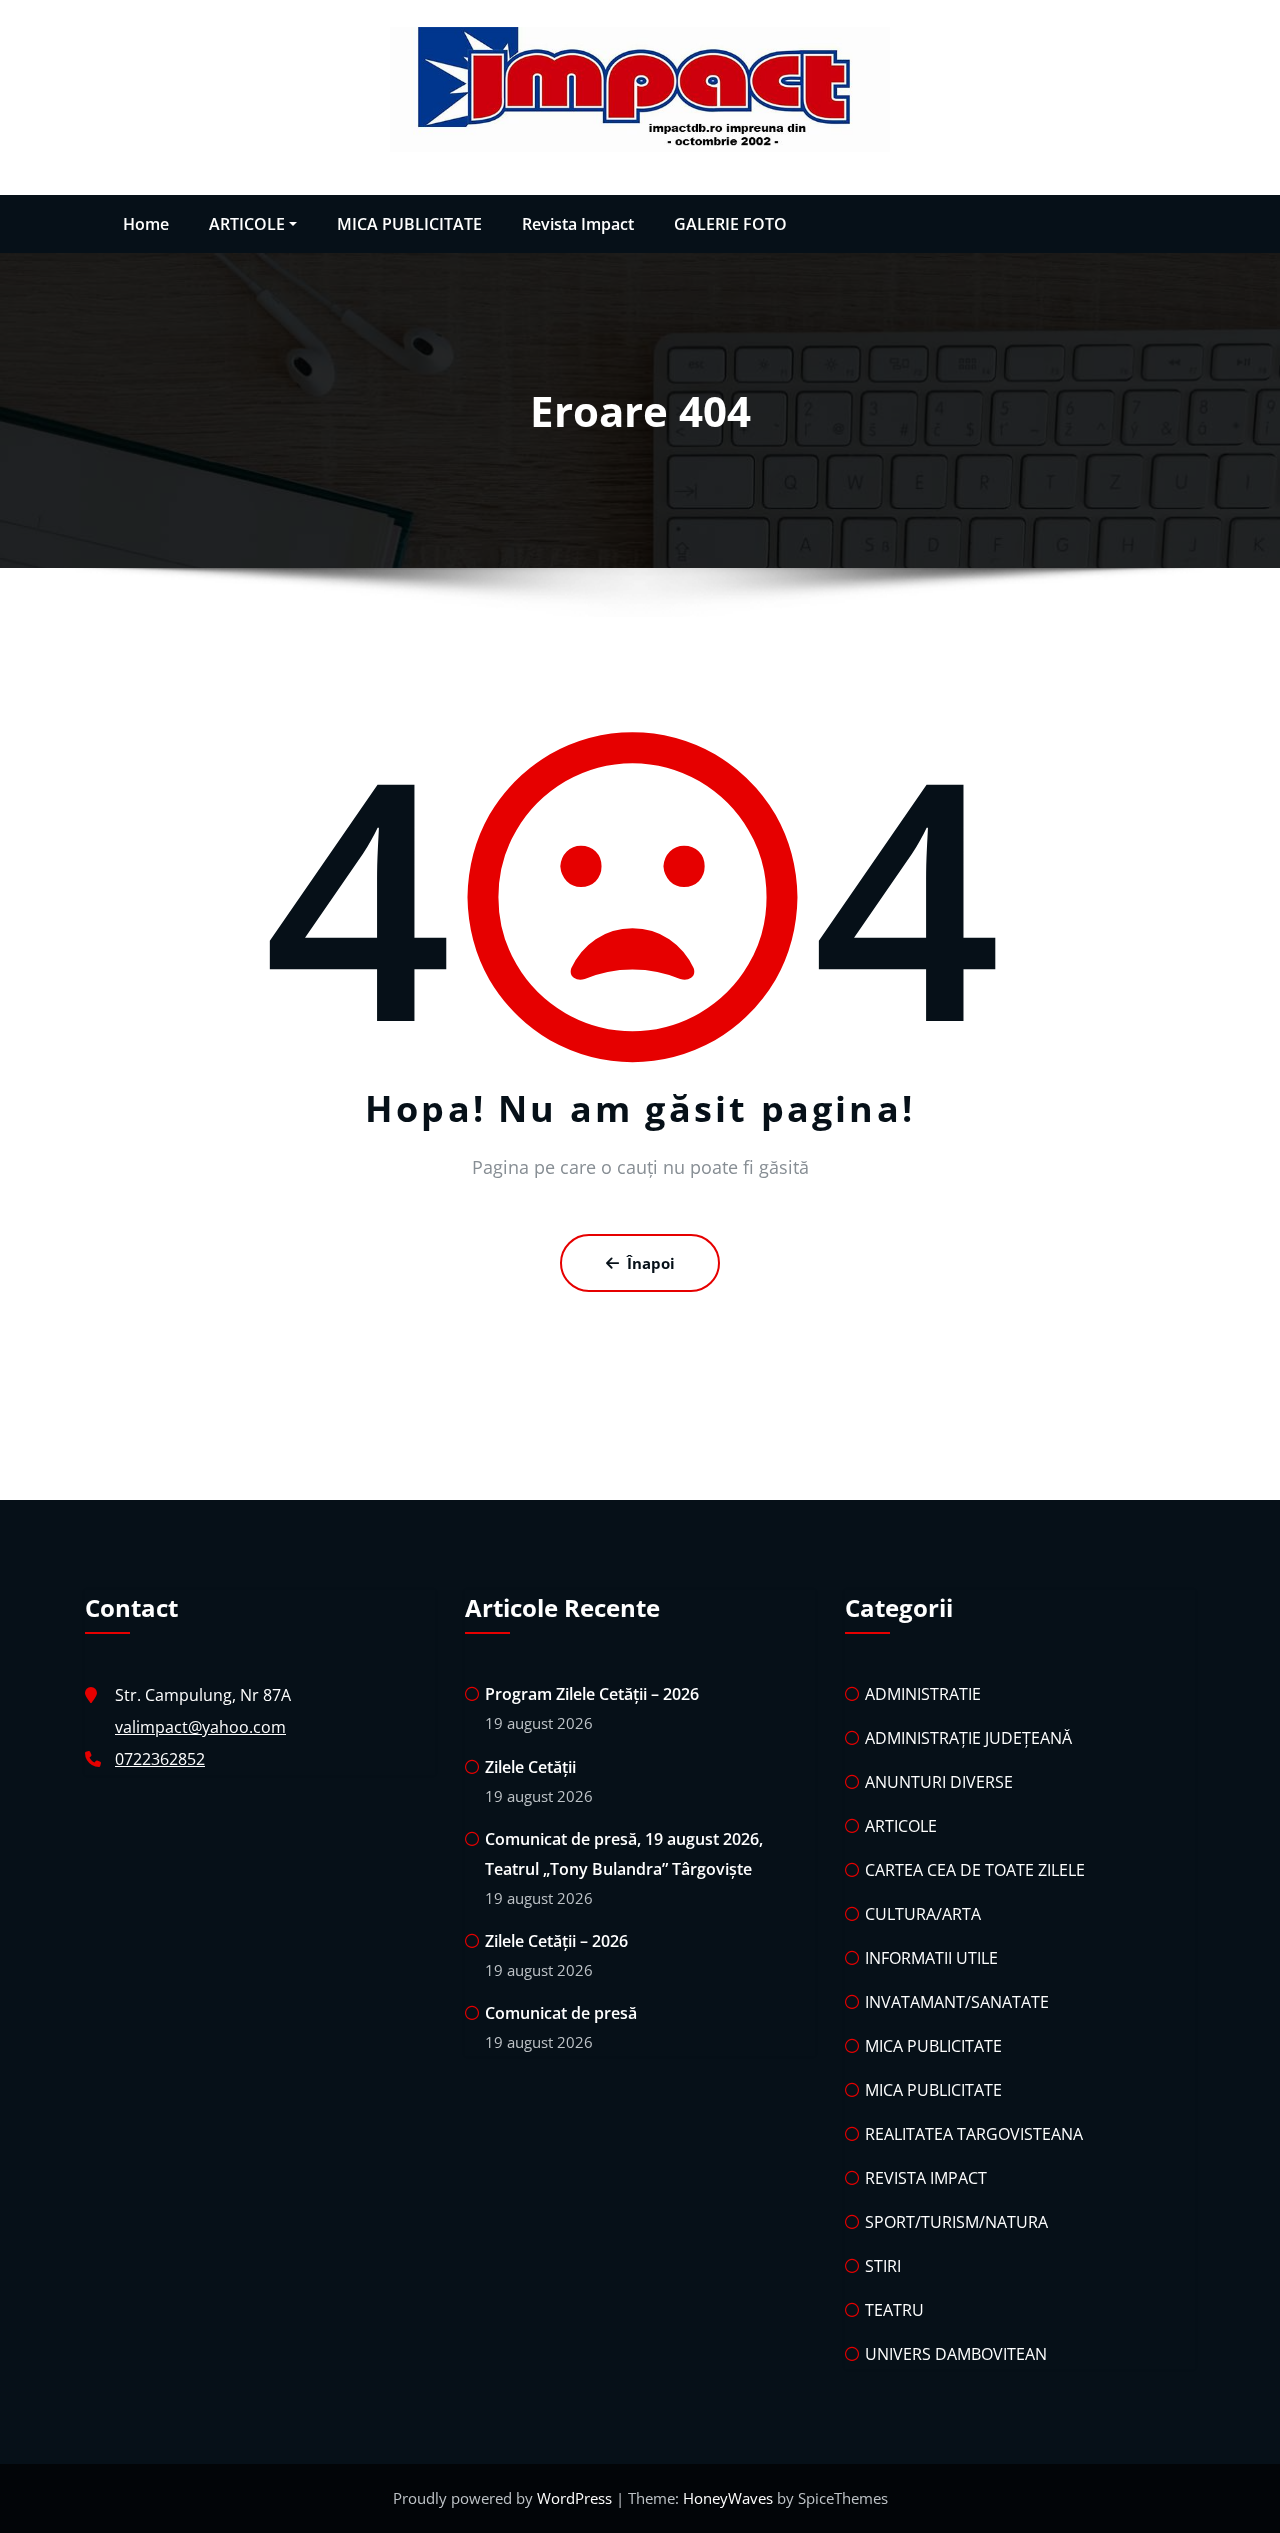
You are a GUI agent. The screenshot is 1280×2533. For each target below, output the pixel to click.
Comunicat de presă (561, 2013)
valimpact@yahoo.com (200, 1727)
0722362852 (160, 1759)
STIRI (883, 2266)
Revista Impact (578, 224)
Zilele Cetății (530, 1767)
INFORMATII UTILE (931, 1958)
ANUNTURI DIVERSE (939, 1782)
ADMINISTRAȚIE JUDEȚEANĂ (968, 1738)
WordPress (576, 2498)
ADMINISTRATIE (923, 1694)
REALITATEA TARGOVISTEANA (974, 2134)
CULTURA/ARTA (923, 1914)
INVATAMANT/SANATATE (957, 2002)
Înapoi (651, 1263)
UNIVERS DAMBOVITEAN (956, 2354)
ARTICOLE (247, 224)
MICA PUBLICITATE (409, 224)
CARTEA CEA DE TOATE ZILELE (975, 1870)
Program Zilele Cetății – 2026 (592, 1694)
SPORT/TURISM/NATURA (956, 2222)
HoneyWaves (728, 2498)
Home (146, 224)
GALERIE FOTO (730, 224)
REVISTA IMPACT (926, 2178)
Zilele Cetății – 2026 (556, 1941)
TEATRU (894, 2310)
